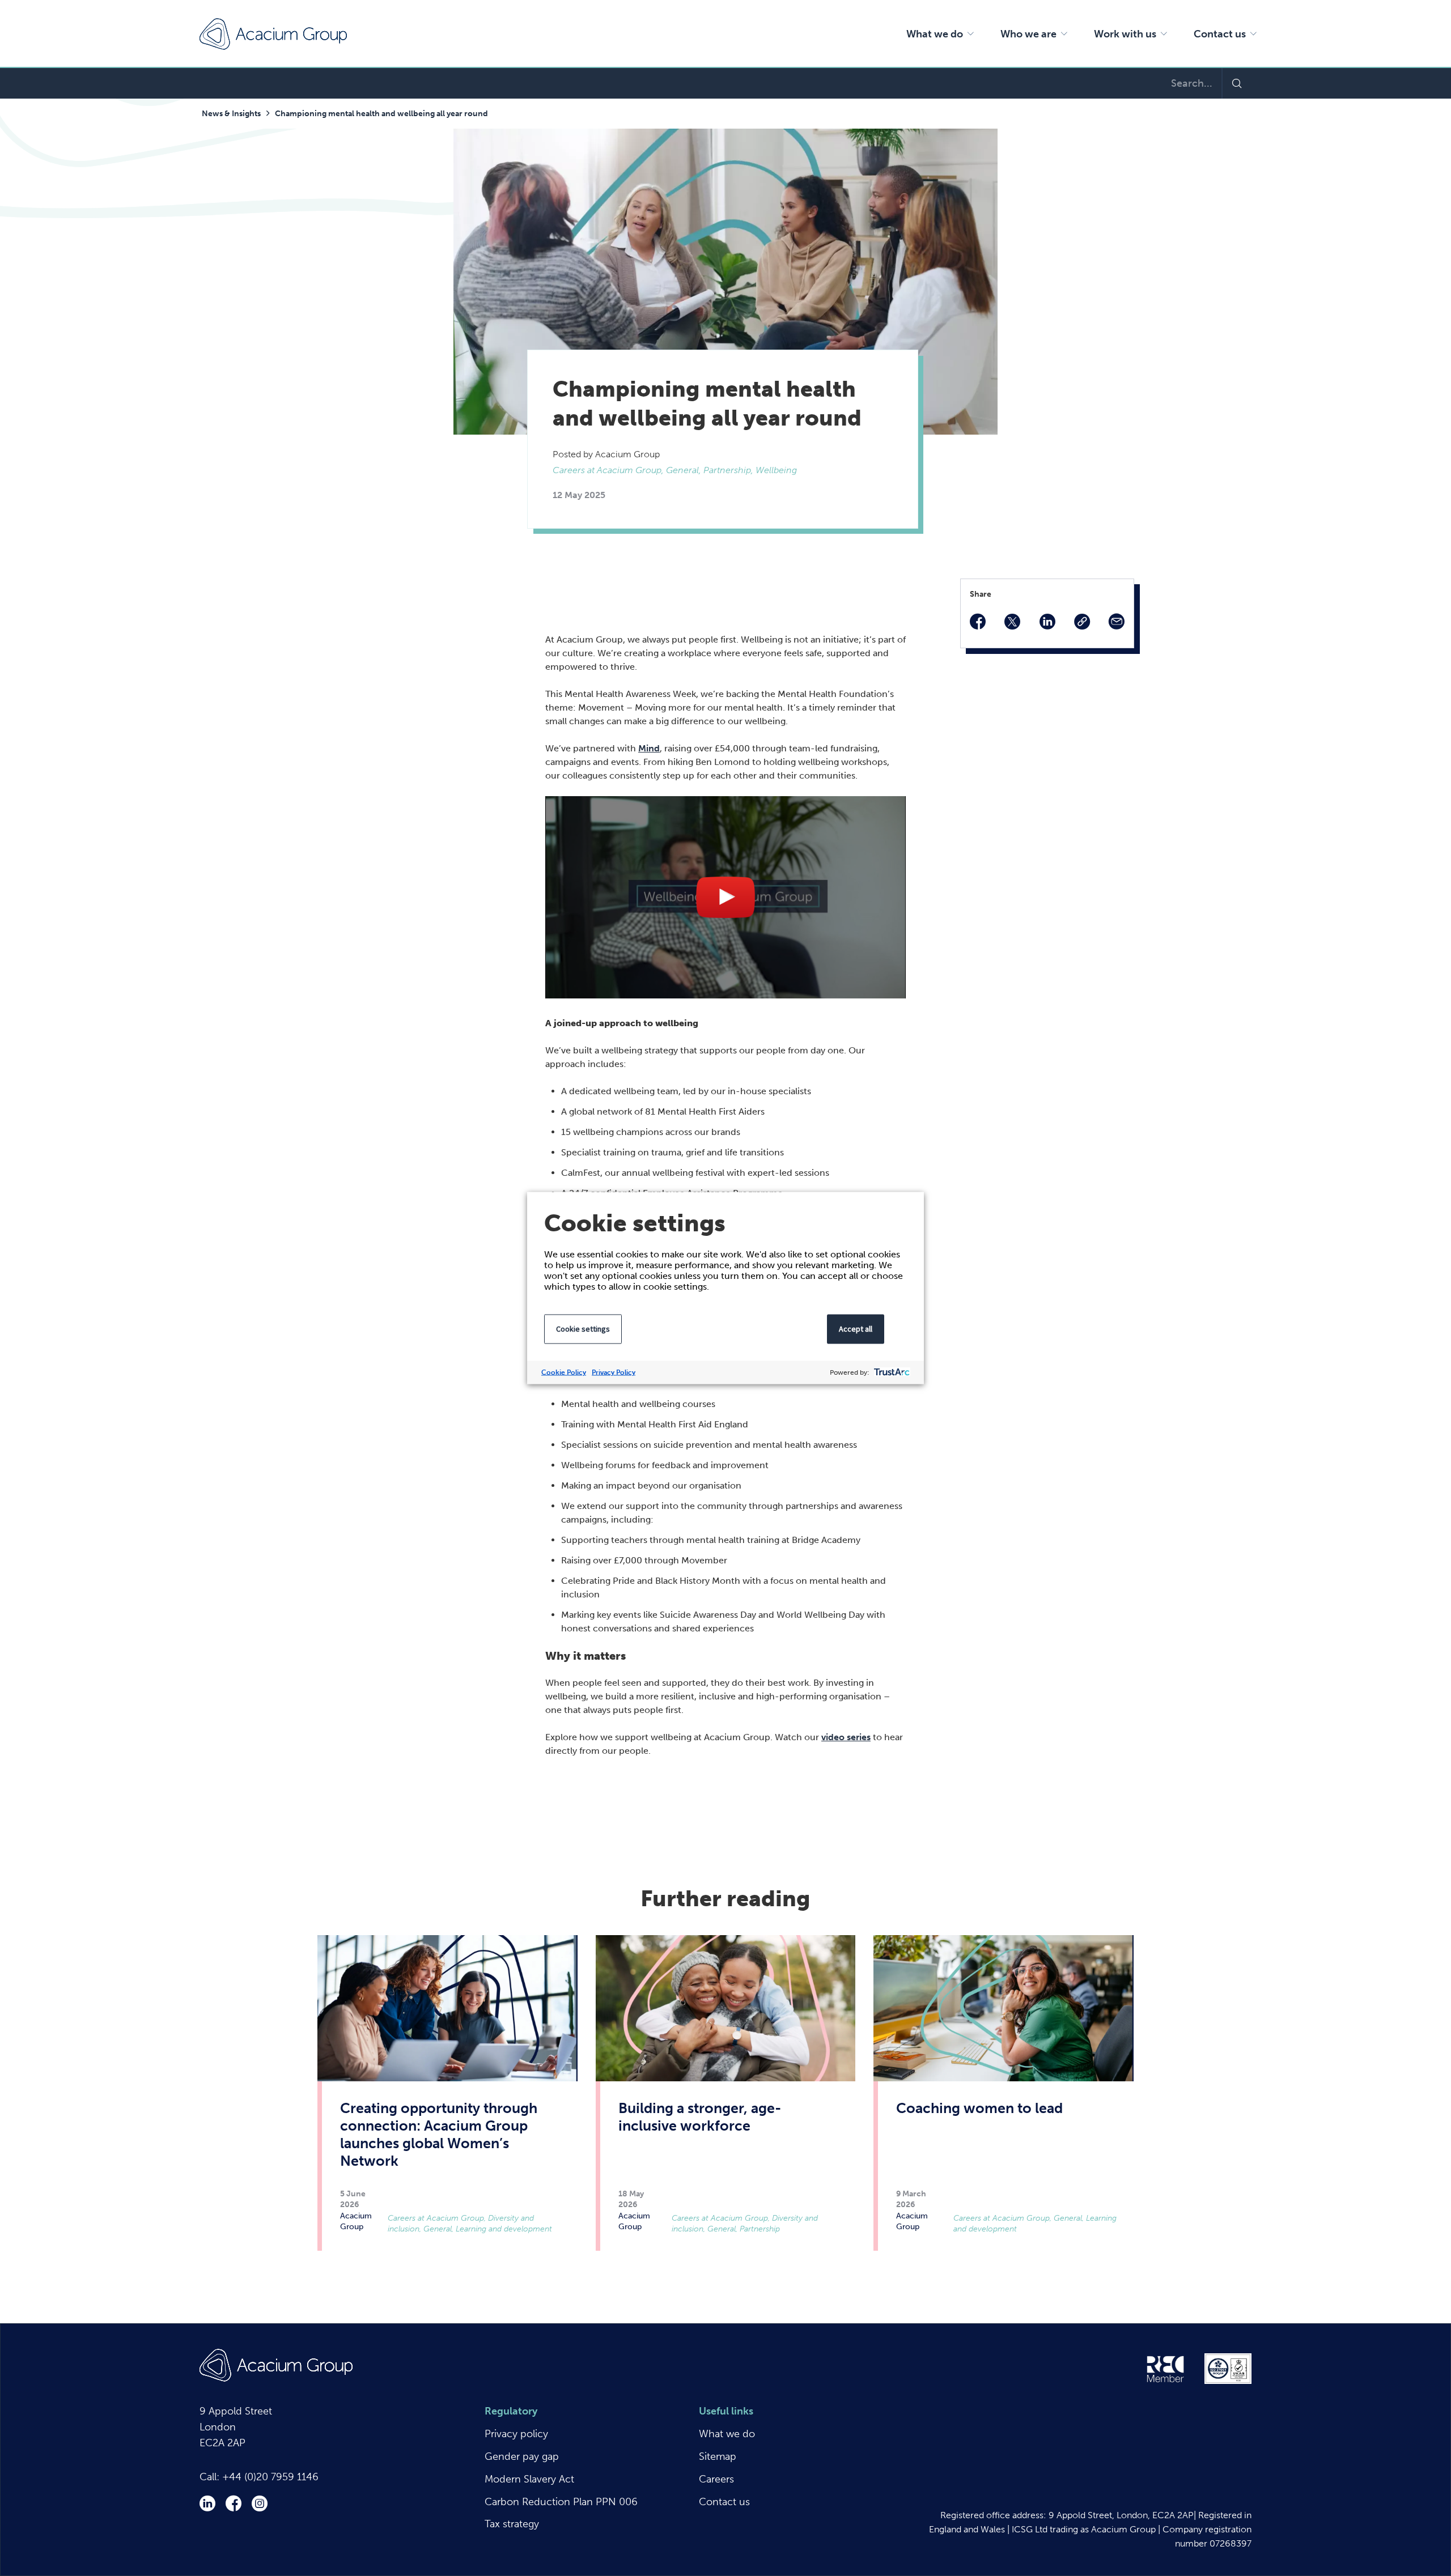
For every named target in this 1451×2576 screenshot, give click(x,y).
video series (846, 1737)
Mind (649, 748)
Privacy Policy (614, 1372)
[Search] (1236, 83)
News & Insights (231, 114)
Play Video (726, 897)
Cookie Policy (564, 1372)
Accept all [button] (856, 1329)
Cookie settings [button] (583, 1329)
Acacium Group (273, 34)
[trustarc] (891, 1373)
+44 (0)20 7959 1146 (270, 2477)
